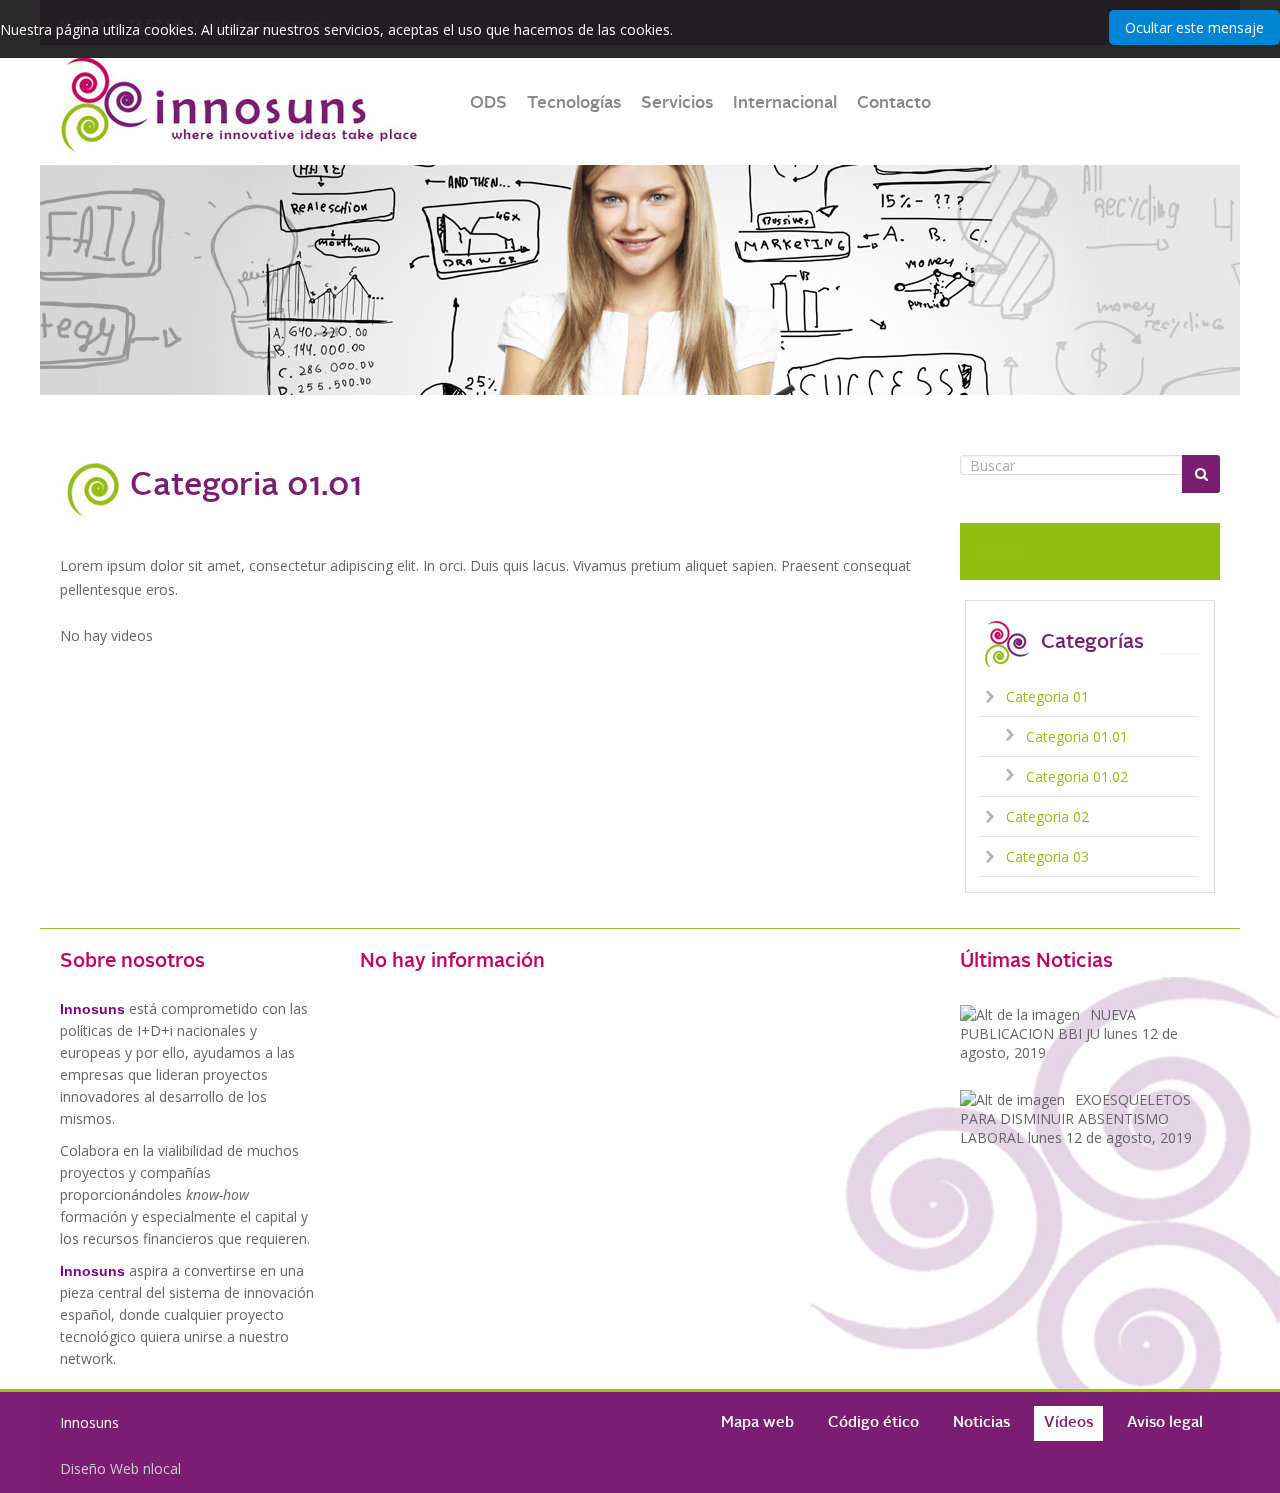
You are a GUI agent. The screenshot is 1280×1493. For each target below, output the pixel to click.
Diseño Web (99, 1468)
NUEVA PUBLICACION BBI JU (1069, 1033)
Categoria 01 (1047, 696)
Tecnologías (574, 103)
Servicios (677, 103)
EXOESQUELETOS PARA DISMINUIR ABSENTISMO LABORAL (1076, 1118)
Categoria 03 (1047, 856)
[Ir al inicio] (240, 105)
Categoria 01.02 (1077, 776)
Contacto (894, 103)
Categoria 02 (1047, 816)
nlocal (162, 1468)
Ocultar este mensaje (1194, 27)
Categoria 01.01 (1077, 736)
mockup (999, 550)
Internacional (785, 103)
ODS (488, 103)
